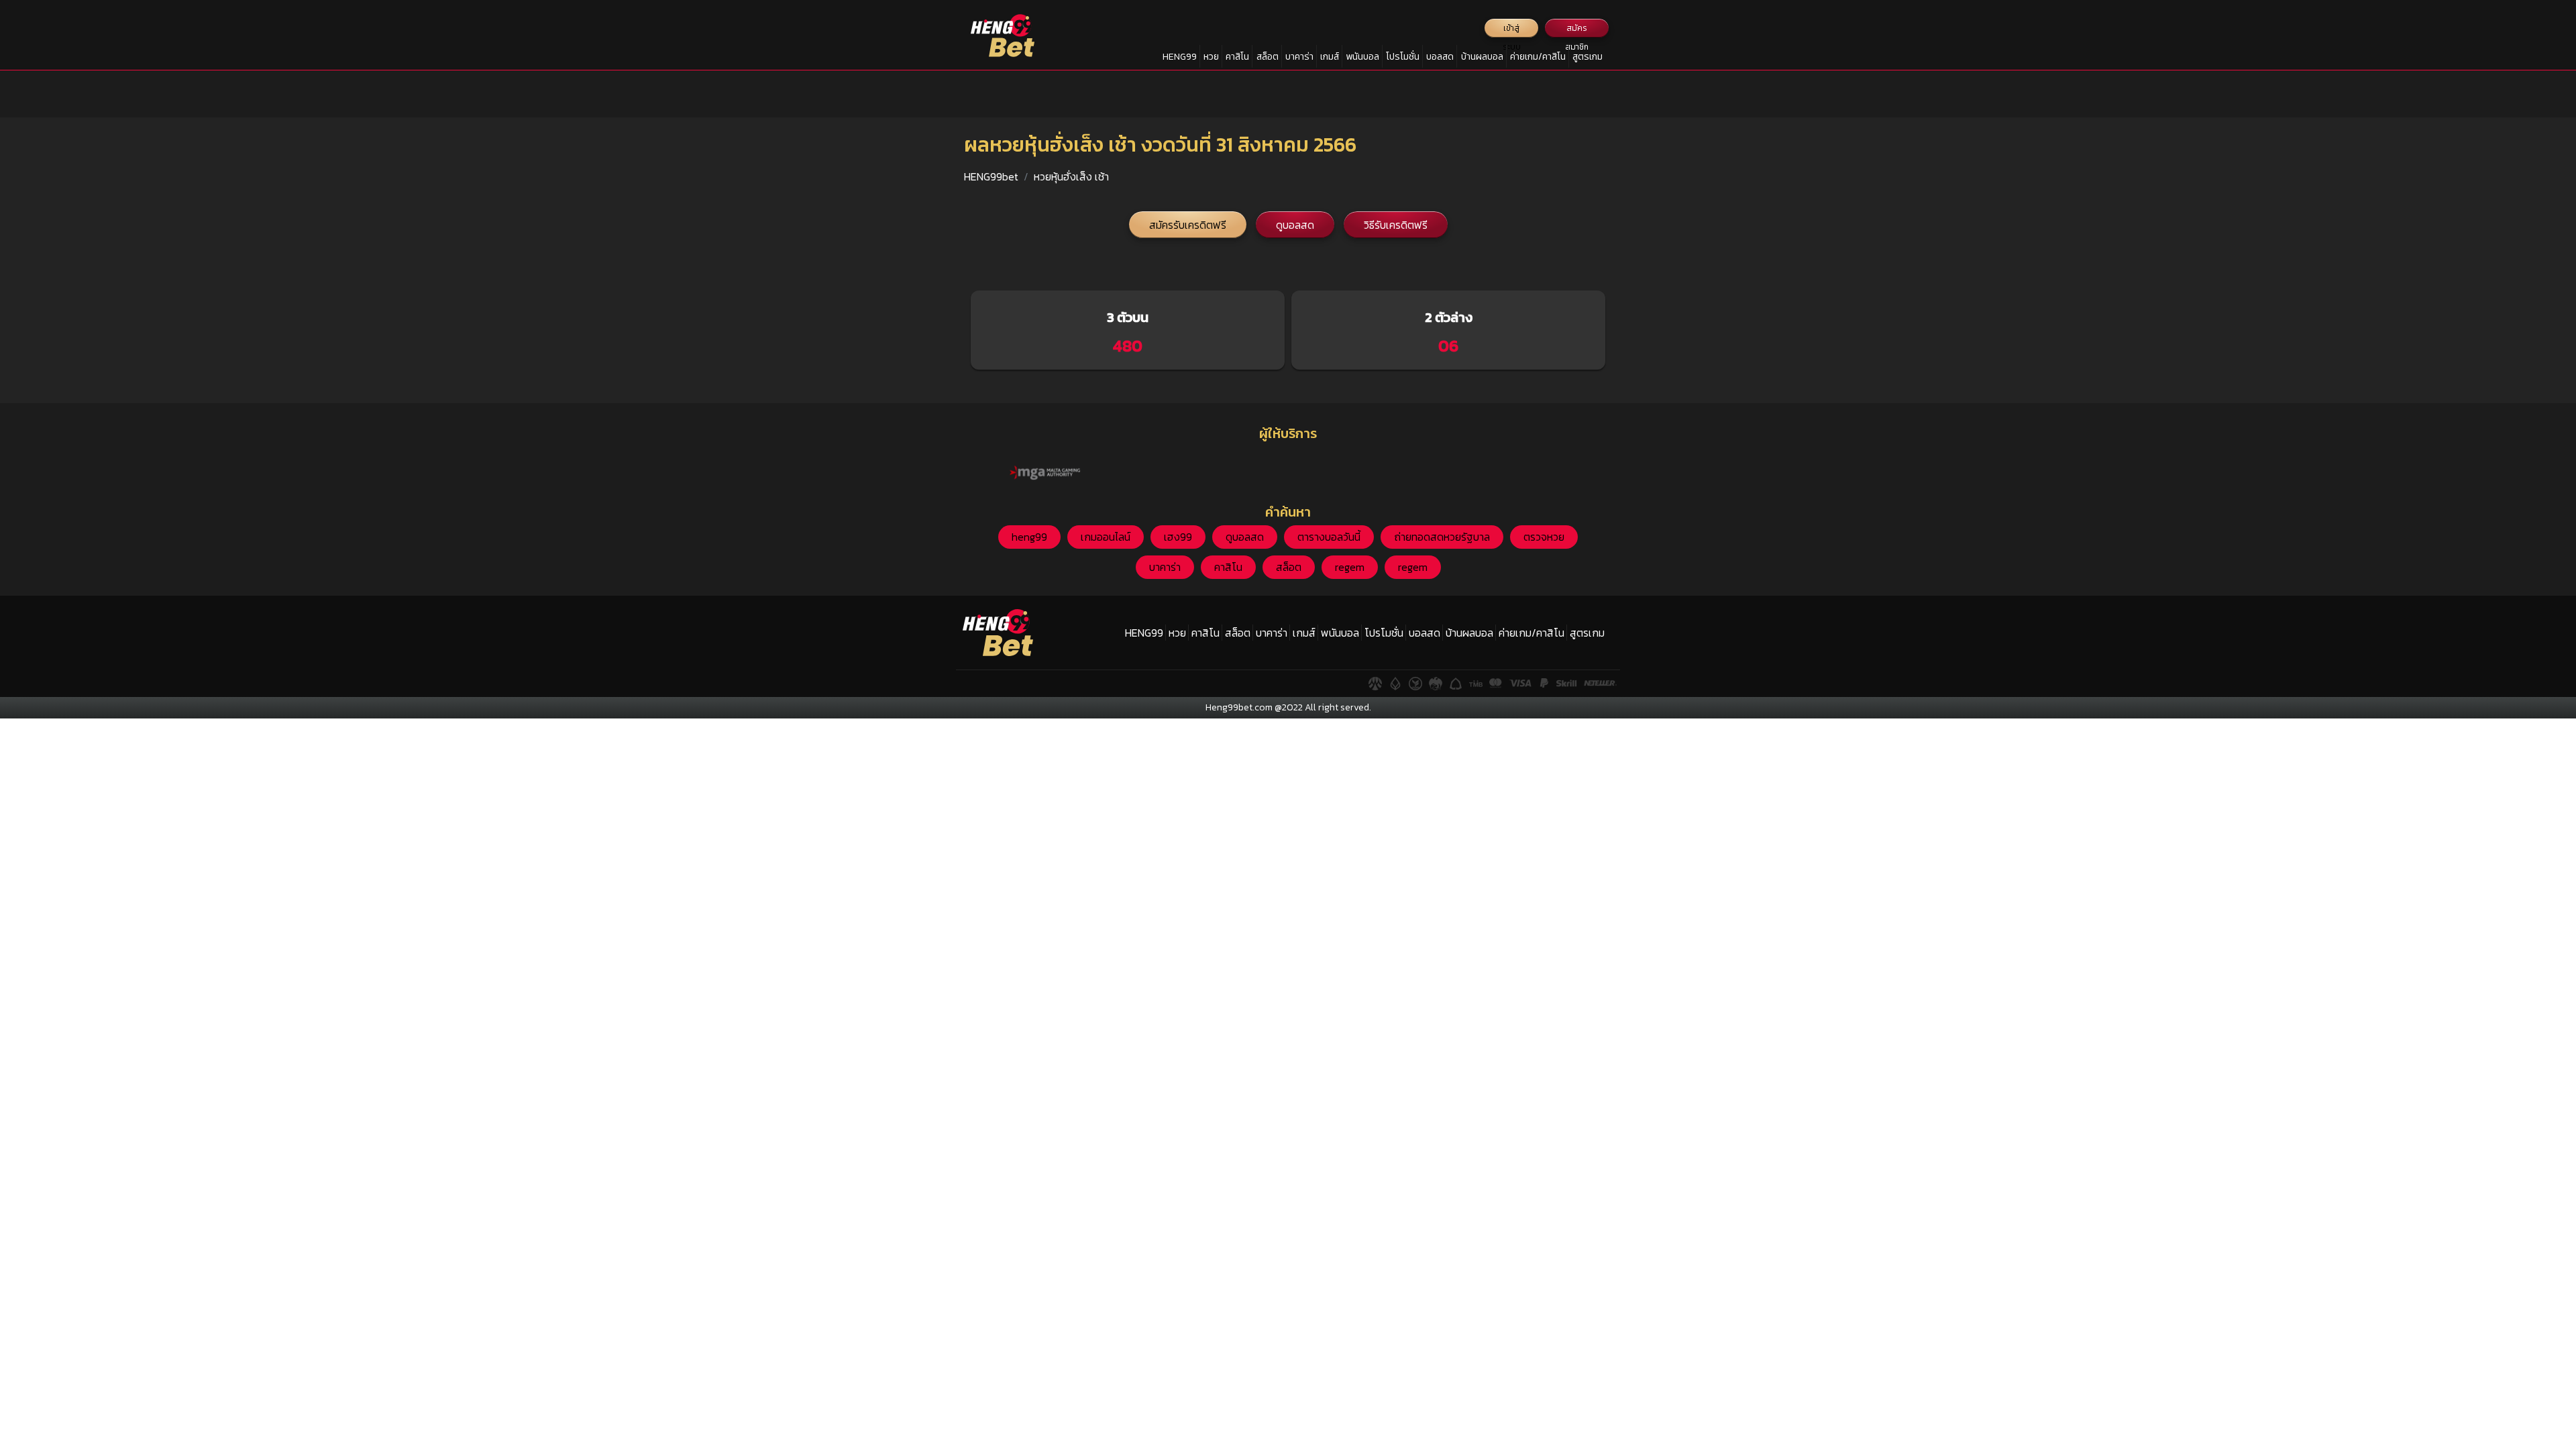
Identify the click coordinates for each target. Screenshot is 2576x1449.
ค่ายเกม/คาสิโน (1538, 57)
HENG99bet (991, 176)
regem (1350, 567)
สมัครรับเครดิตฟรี (1188, 225)
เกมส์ (1330, 57)
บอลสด (1440, 57)
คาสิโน (1237, 57)
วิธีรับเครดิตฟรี (1396, 225)
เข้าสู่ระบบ (1512, 30)
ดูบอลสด (1295, 225)
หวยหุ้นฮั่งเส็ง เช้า (1071, 176)
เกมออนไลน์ (1106, 537)
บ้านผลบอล (1482, 57)
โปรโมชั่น (1403, 57)
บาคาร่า (1299, 57)
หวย (1211, 57)
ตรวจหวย (1544, 537)
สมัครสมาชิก (1577, 30)
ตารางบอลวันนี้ (1329, 537)
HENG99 (1180, 57)
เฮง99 (1178, 537)
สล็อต (1268, 57)
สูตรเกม (1588, 57)
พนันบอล (1362, 57)
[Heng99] (1003, 36)
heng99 (1029, 537)
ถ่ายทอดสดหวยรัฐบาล (1442, 537)
